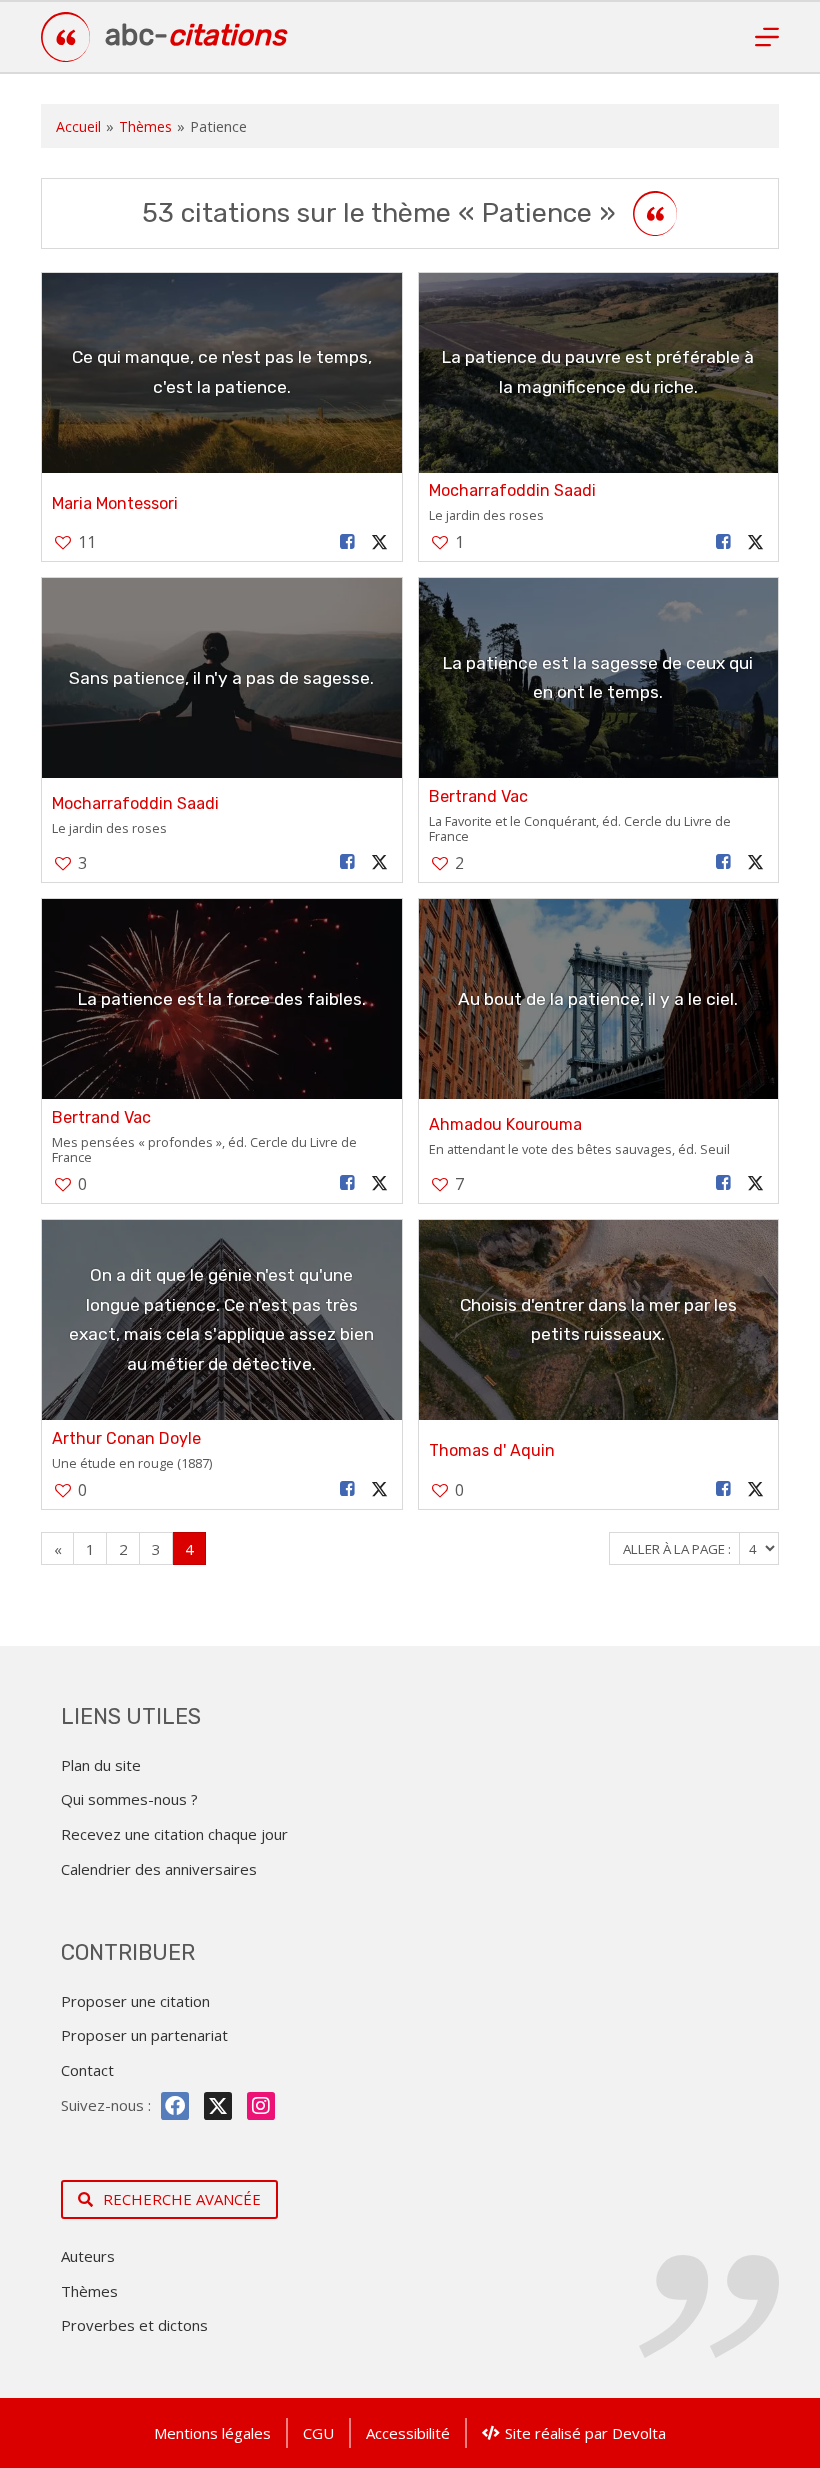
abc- (195, 35)
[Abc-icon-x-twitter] (218, 2106)
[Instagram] (261, 2106)
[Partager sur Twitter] (379, 542)
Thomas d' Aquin (492, 1450)
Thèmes (145, 126)
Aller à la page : (678, 1549)
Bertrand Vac (478, 796)
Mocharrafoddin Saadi (512, 490)
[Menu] (767, 37)
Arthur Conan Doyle (126, 1438)
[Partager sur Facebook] (347, 542)
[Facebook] (175, 2106)
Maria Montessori (115, 503)
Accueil (78, 126)
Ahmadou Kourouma (505, 1124)
